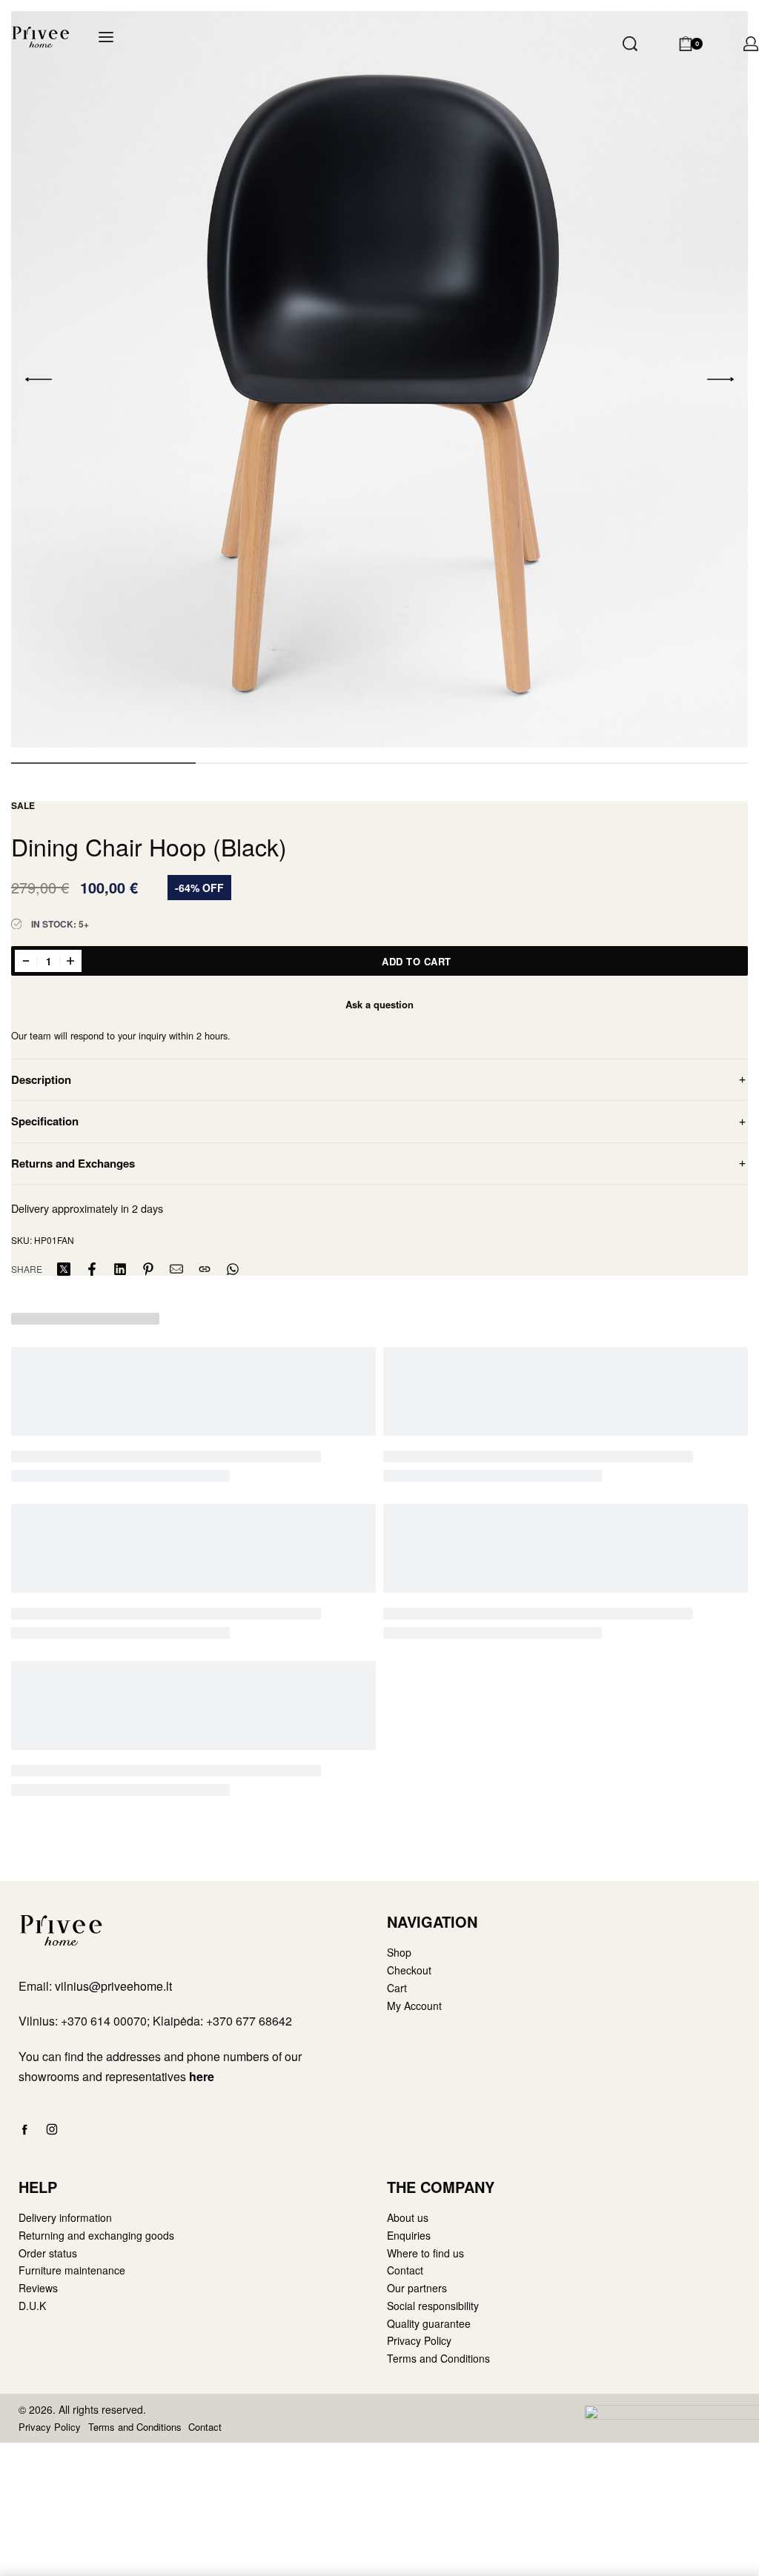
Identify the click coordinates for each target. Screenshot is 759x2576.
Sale (23, 805)
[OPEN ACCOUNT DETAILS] (751, 44)
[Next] (720, 379)
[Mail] (176, 1269)
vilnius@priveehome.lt (115, 1986)
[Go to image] (103, 763)
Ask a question (379, 1004)
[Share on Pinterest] (148, 1269)
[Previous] (39, 379)
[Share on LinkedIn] (120, 1269)
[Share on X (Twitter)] (64, 1269)
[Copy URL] (205, 1269)
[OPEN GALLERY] (379, 379)
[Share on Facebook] (92, 1269)
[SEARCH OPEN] (630, 44)
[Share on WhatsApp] (233, 1269)
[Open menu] (106, 37)
